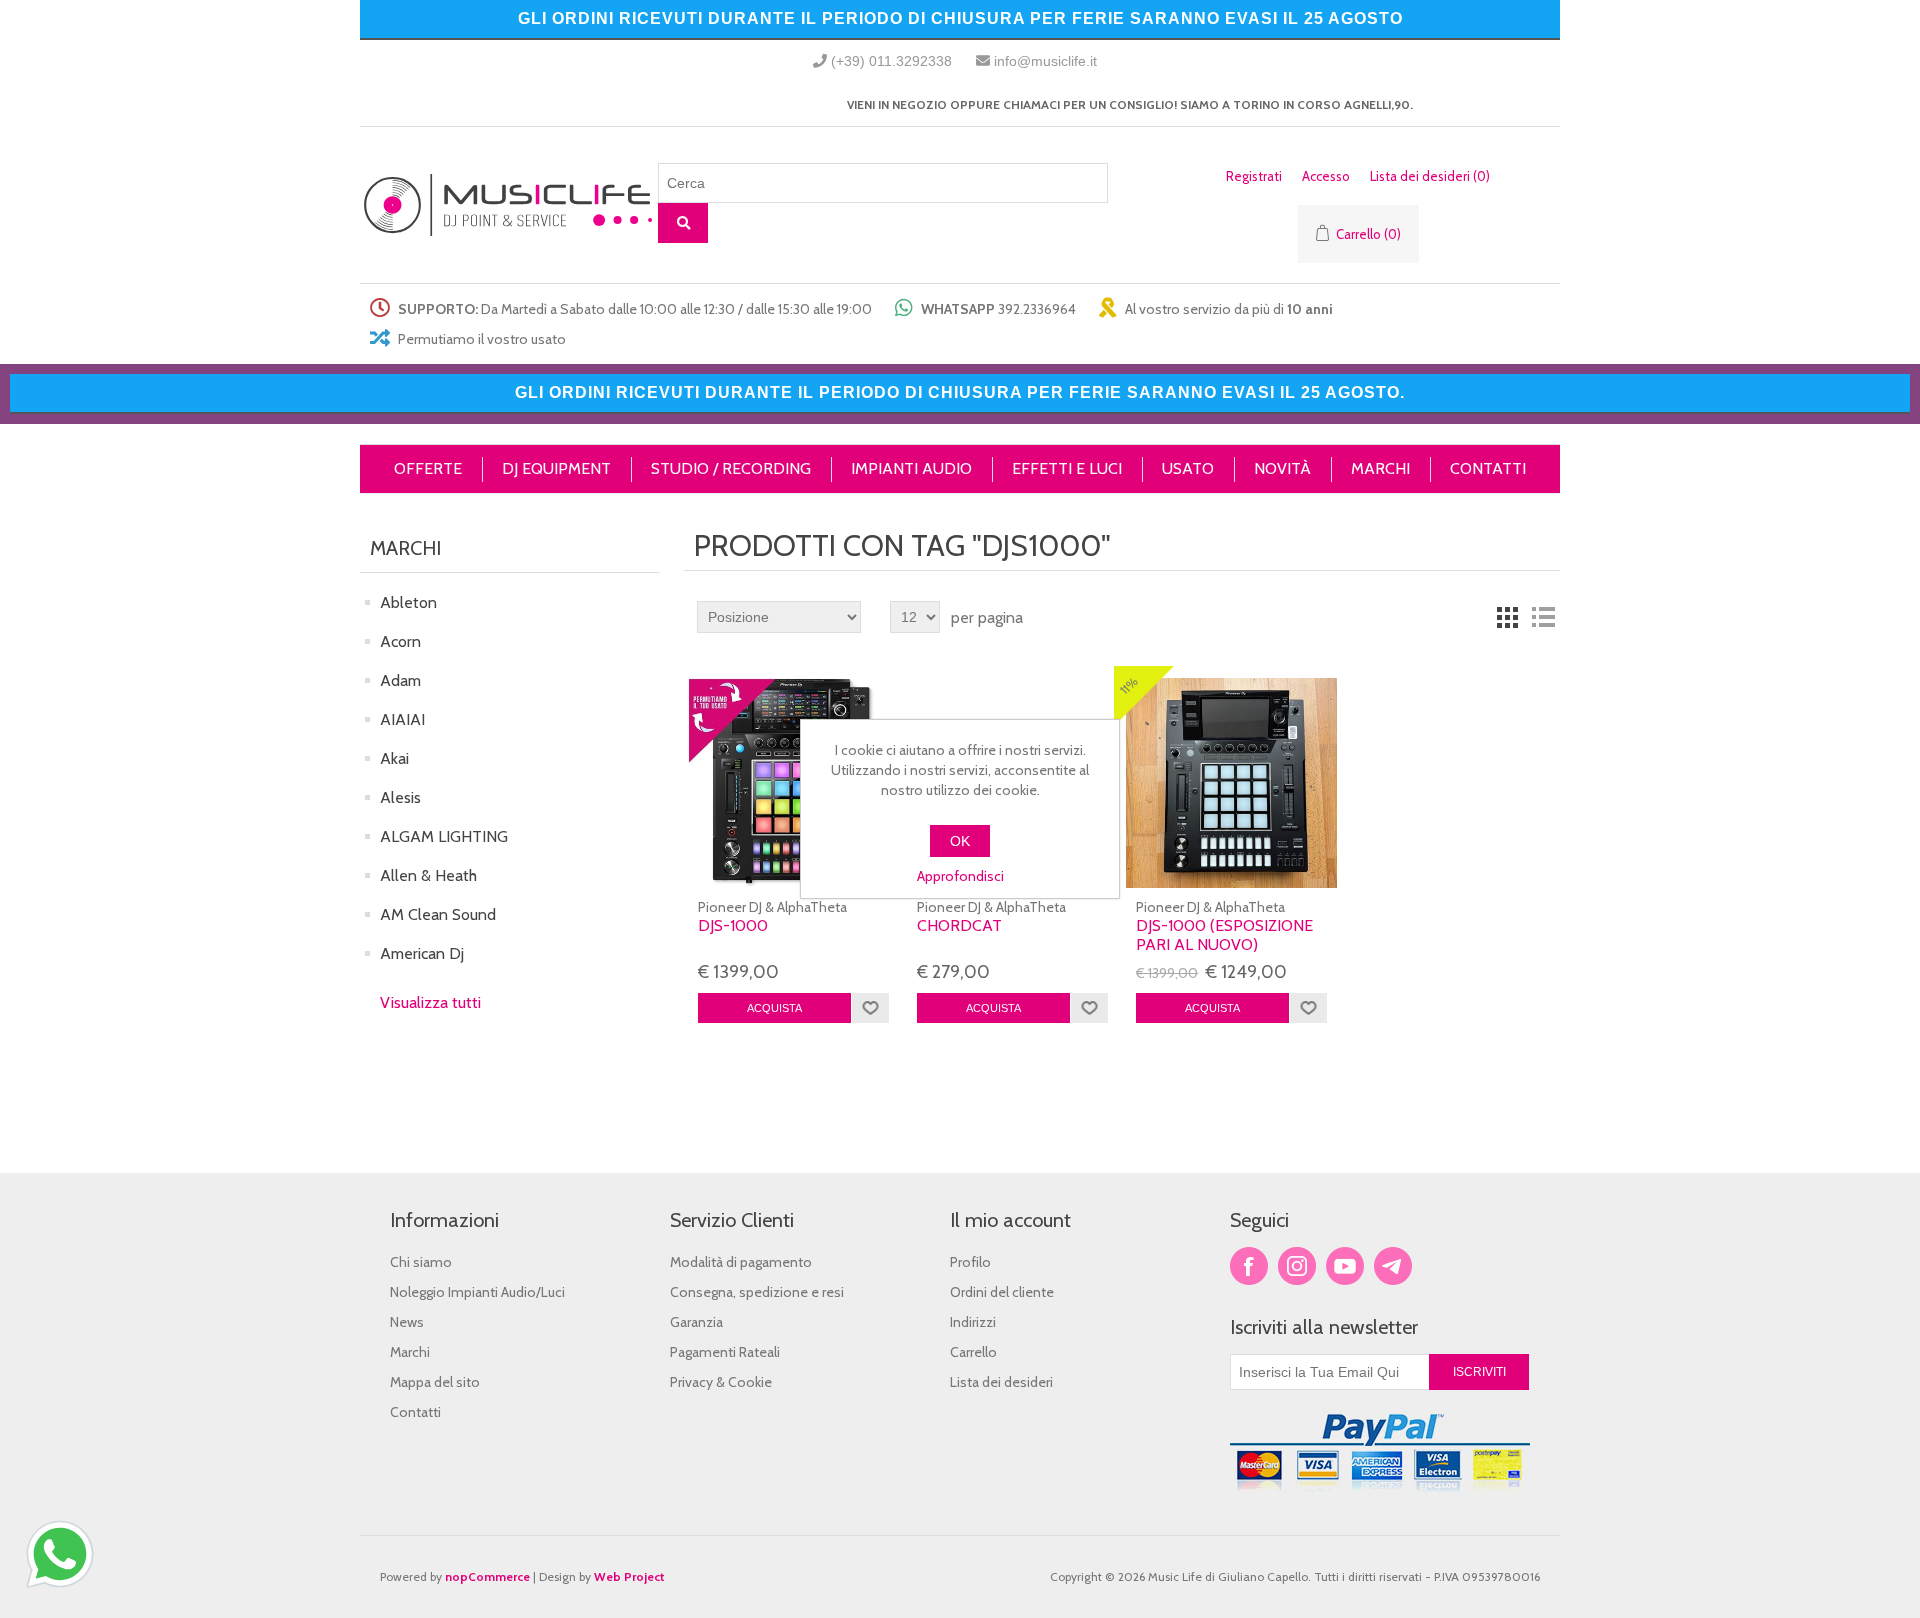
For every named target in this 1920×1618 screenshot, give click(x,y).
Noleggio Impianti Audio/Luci (477, 1292)
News (407, 1322)
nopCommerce (487, 1576)
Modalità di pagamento (741, 1262)
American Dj (422, 953)
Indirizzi (973, 1322)
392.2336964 (1037, 309)
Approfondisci (960, 876)
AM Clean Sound (438, 914)
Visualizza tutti (430, 1002)
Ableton (408, 602)
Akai (394, 758)
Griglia (1507, 617)
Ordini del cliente (1002, 1292)
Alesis (400, 797)
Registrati (1254, 176)
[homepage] (509, 205)
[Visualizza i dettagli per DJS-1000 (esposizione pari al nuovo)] (1231, 783)
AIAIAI (402, 719)
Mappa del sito (435, 1382)
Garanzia (696, 1322)
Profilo (970, 1262)
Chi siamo (421, 1262)
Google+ (1393, 1266)
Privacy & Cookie (721, 1382)
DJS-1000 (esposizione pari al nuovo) (1224, 935)
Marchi (410, 1352)
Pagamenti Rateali (725, 1352)
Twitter (1297, 1266)
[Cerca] (683, 223)
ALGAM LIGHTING (444, 836)
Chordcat (959, 925)
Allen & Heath (428, 875)
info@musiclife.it (1045, 61)
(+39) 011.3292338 (891, 61)
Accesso (1326, 176)
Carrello (973, 1352)
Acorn (400, 641)
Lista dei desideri (1001, 1382)
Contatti (415, 1412)
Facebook (1249, 1266)
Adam (400, 680)
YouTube (1345, 1266)
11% (1129, 685)
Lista (1543, 617)
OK (960, 841)
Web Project (629, 1576)
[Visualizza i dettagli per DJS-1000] (793, 783)
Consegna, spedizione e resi (757, 1292)
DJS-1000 (733, 925)
